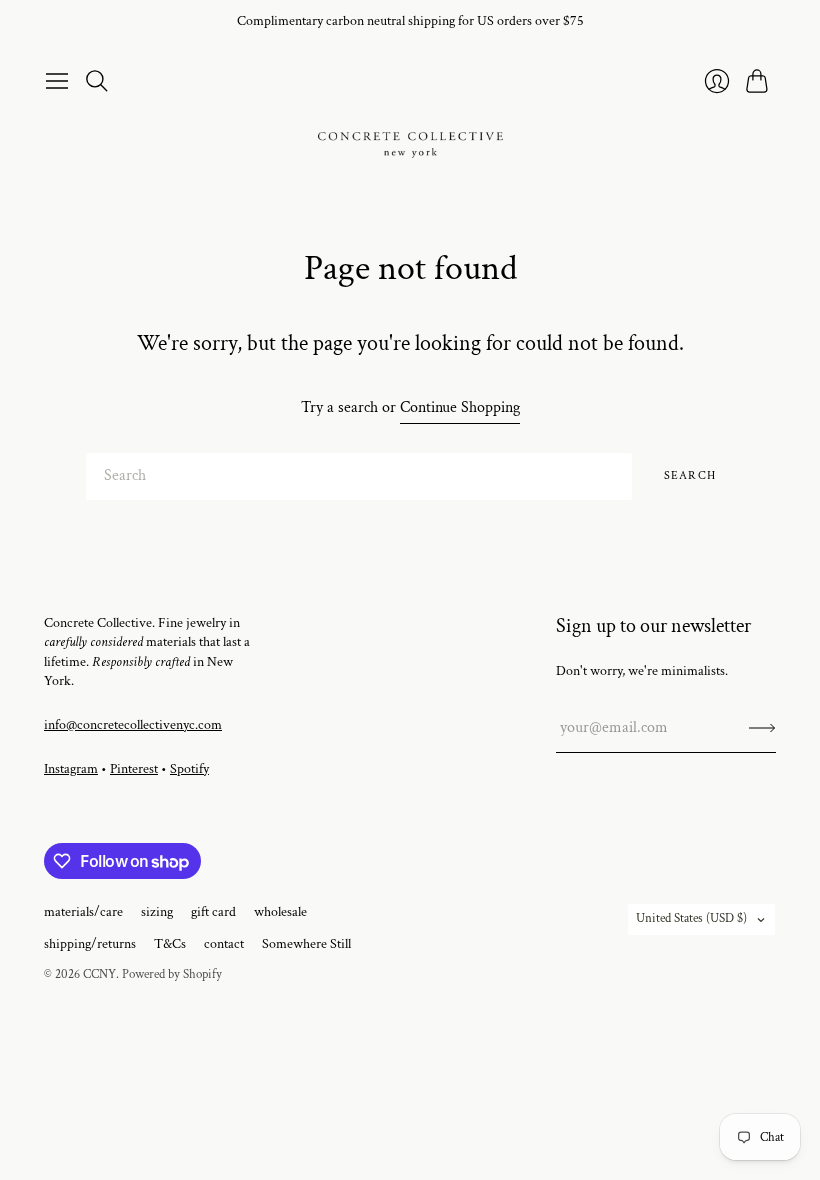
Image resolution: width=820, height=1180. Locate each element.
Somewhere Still (306, 944)
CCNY (99, 974)
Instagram (71, 769)
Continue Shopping (460, 407)
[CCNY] (410, 145)
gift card (213, 912)
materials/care (83, 912)
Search (690, 475)
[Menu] (57, 81)
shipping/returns (90, 944)
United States (691, 918)
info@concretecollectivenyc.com (133, 725)
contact (224, 944)
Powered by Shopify (172, 974)
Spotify (189, 769)
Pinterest (134, 769)
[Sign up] (762, 728)
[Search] (97, 81)
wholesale (280, 912)
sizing (157, 912)
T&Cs (170, 944)
